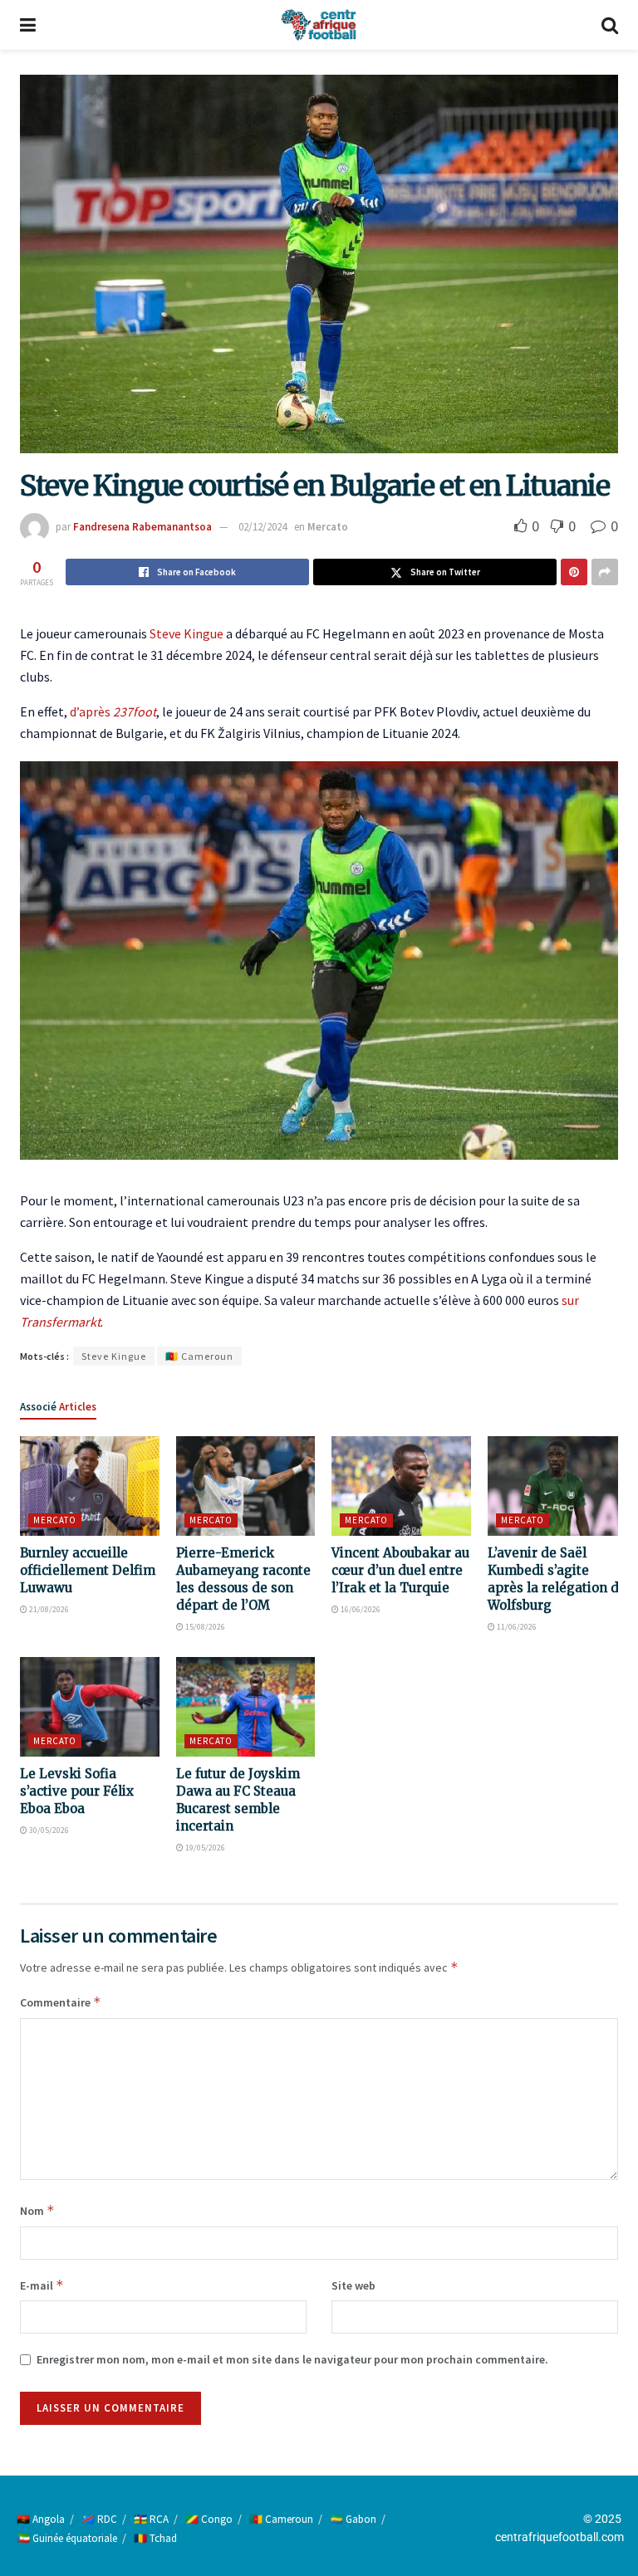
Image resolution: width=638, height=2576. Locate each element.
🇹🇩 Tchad (155, 2538)
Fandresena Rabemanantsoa (142, 527)
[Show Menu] (28, 25)
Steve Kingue (186, 633)
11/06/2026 (516, 1627)
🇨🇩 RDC (99, 2519)
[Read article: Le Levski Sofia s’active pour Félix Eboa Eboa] (90, 1707)
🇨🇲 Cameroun (199, 1356)
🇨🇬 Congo (209, 2519)
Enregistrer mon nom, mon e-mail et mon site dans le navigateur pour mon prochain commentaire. (292, 2359)
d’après (113, 711)
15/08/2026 (204, 1627)
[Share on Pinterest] (574, 572)
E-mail (42, 2285)
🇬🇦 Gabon (353, 2519)
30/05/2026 (48, 1830)
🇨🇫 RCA (151, 2519)
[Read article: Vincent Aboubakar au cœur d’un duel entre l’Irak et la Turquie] (401, 1486)
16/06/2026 (360, 1609)
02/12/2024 (263, 527)
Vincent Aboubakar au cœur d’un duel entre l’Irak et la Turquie (400, 1570)
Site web (353, 2285)
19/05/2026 (204, 1848)
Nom (37, 2210)
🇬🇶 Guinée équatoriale (67, 2538)
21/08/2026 (48, 1609)
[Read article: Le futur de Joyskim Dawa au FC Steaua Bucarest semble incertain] (246, 1707)
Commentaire (61, 2002)
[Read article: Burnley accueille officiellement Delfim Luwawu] (90, 1486)
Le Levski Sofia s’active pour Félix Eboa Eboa (77, 1791)
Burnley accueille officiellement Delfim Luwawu (88, 1570)
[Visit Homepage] (318, 25)
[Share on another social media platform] (605, 572)
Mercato (328, 527)
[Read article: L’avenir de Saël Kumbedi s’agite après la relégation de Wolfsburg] (557, 1486)
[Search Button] (610, 25)
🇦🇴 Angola (41, 2519)
